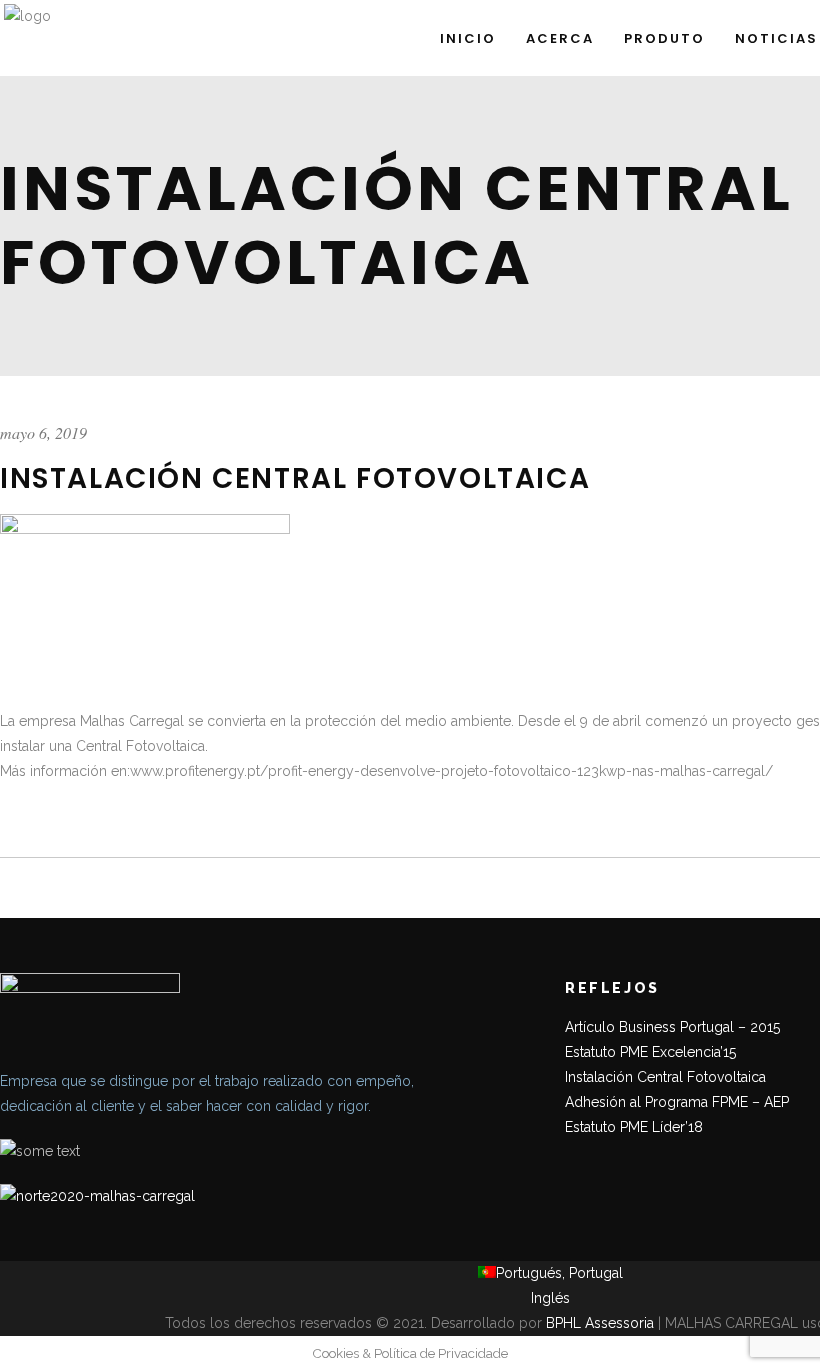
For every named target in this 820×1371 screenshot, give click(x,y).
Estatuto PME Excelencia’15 (650, 1052)
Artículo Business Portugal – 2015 (672, 1027)
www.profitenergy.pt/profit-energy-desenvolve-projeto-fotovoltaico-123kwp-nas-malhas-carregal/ (451, 771)
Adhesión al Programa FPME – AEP (677, 1102)
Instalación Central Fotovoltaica (665, 1077)
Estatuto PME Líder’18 (634, 1127)
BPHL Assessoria (600, 1323)
